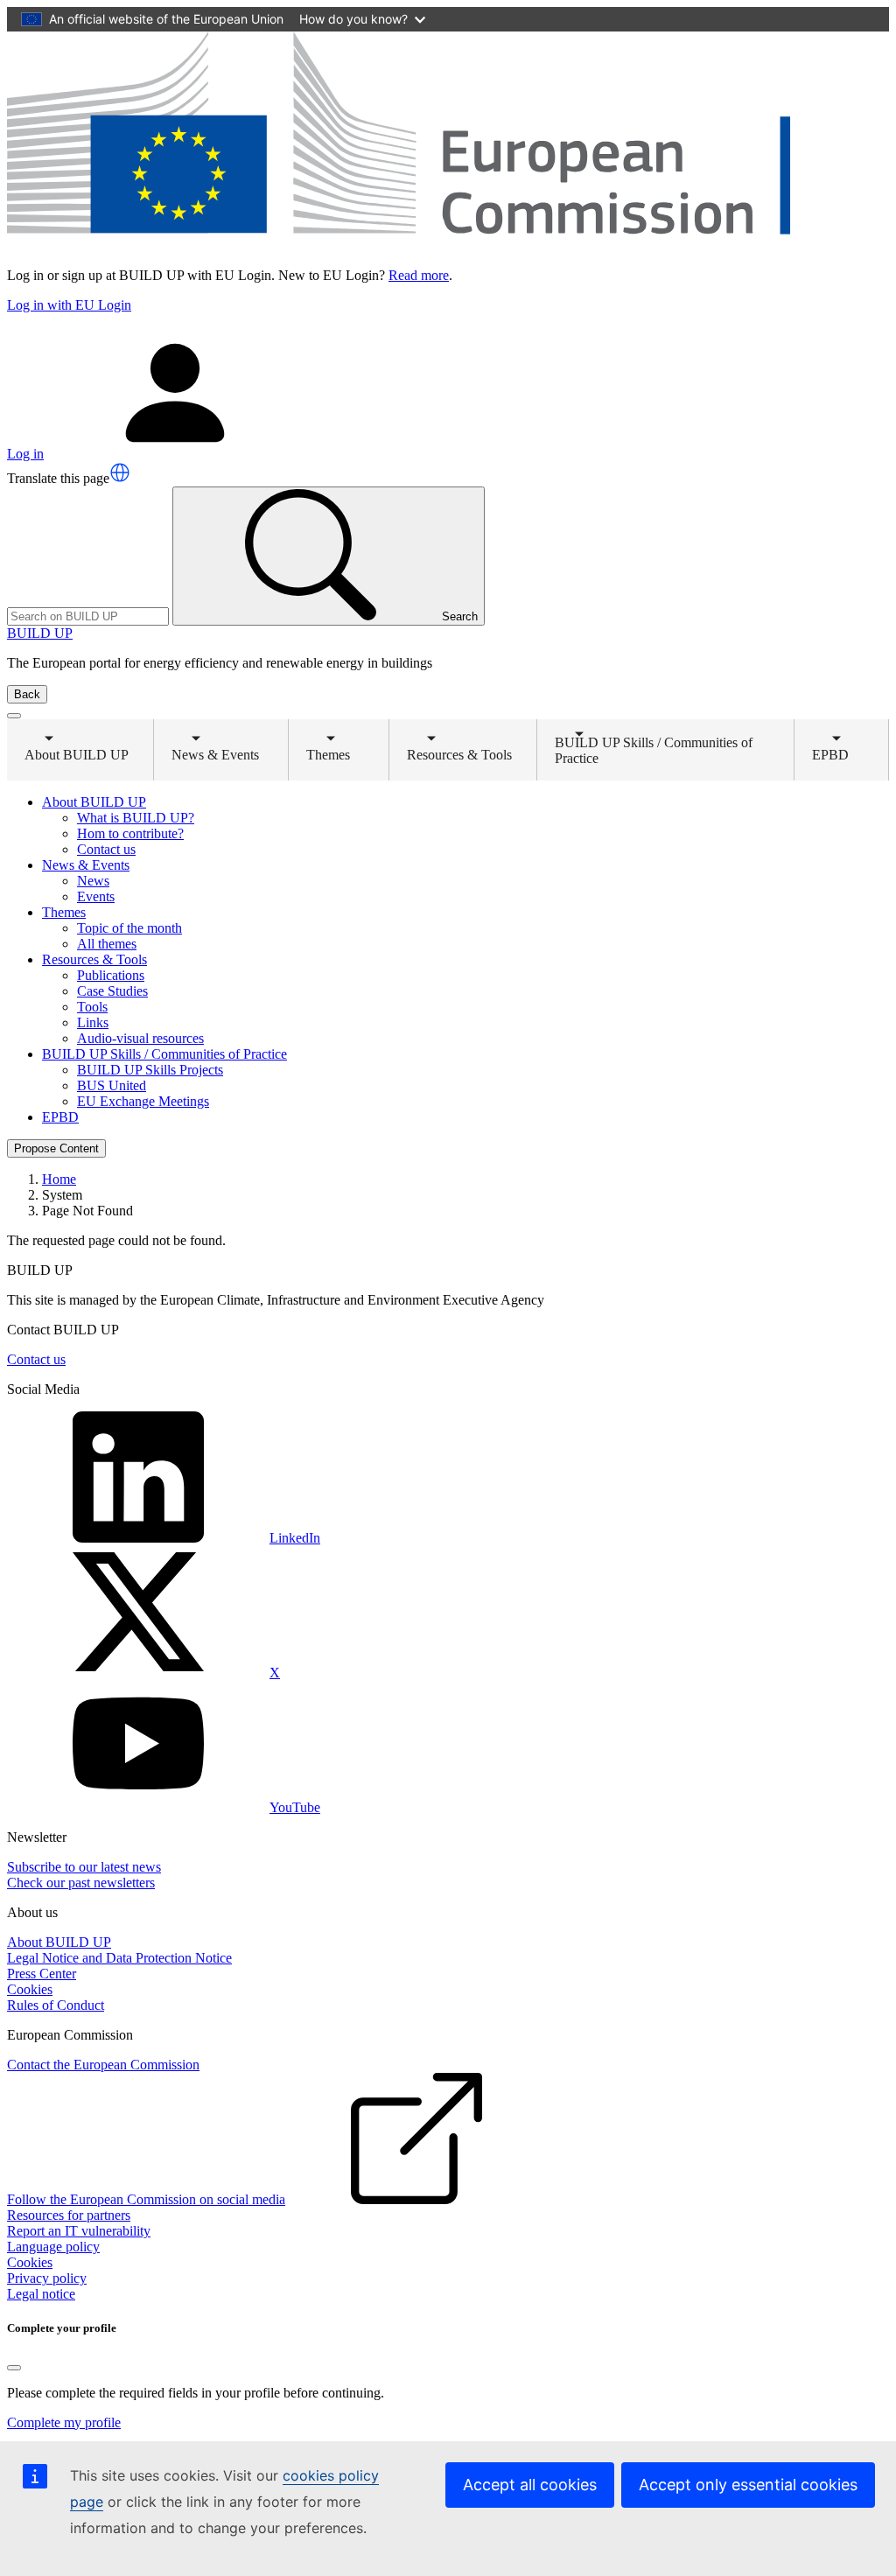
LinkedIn (295, 1538)
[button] (120, 472)
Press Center (42, 1974)
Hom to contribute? (130, 833)
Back (27, 694)
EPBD (60, 1117)
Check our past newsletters (81, 1883)
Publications (111, 975)
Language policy (53, 2247)
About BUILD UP (59, 1942)
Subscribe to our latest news (84, 1867)
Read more (419, 275)
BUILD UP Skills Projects (150, 1070)
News (93, 881)
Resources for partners (69, 2215)
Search (460, 616)
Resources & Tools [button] (459, 752)
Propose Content (56, 1148)
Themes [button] (342, 752)
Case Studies (112, 991)
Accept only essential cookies (748, 2485)
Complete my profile (64, 2422)
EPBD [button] (847, 752)
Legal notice (41, 2294)
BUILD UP (40, 633)
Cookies (30, 1989)
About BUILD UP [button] (77, 752)
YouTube (295, 1807)
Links (93, 1022)
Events (96, 896)
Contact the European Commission (103, 2065)
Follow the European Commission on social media (146, 2199)
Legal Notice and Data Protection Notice (119, 1958)
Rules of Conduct (56, 2005)
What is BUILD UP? (136, 818)
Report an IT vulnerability (79, 2231)
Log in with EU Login (69, 305)
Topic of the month (129, 928)
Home (59, 1179)
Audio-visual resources (140, 1038)
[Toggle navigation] (14, 716)
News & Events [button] (215, 752)
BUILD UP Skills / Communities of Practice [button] (654, 750)
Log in (25, 454)
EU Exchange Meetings (143, 1101)
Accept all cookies (530, 2485)
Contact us (106, 849)
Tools (92, 1007)
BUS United (112, 1085)
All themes (107, 944)
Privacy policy (47, 2278)
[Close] (14, 2368)
